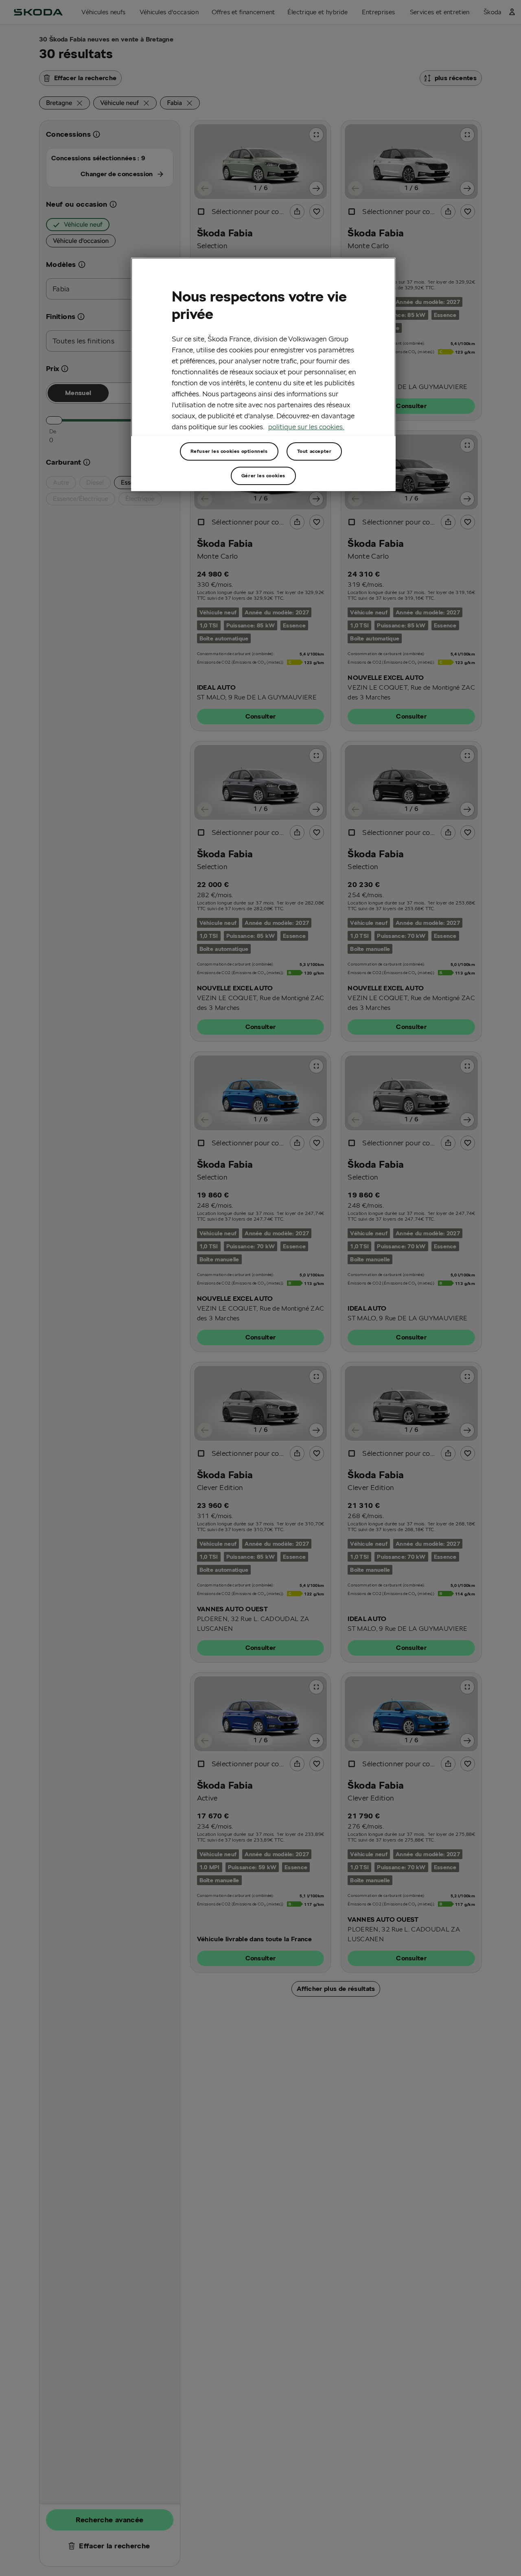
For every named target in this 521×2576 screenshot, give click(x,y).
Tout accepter (314, 451)
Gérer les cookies (263, 475)
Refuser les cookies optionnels (229, 451)
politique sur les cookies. (306, 427)
